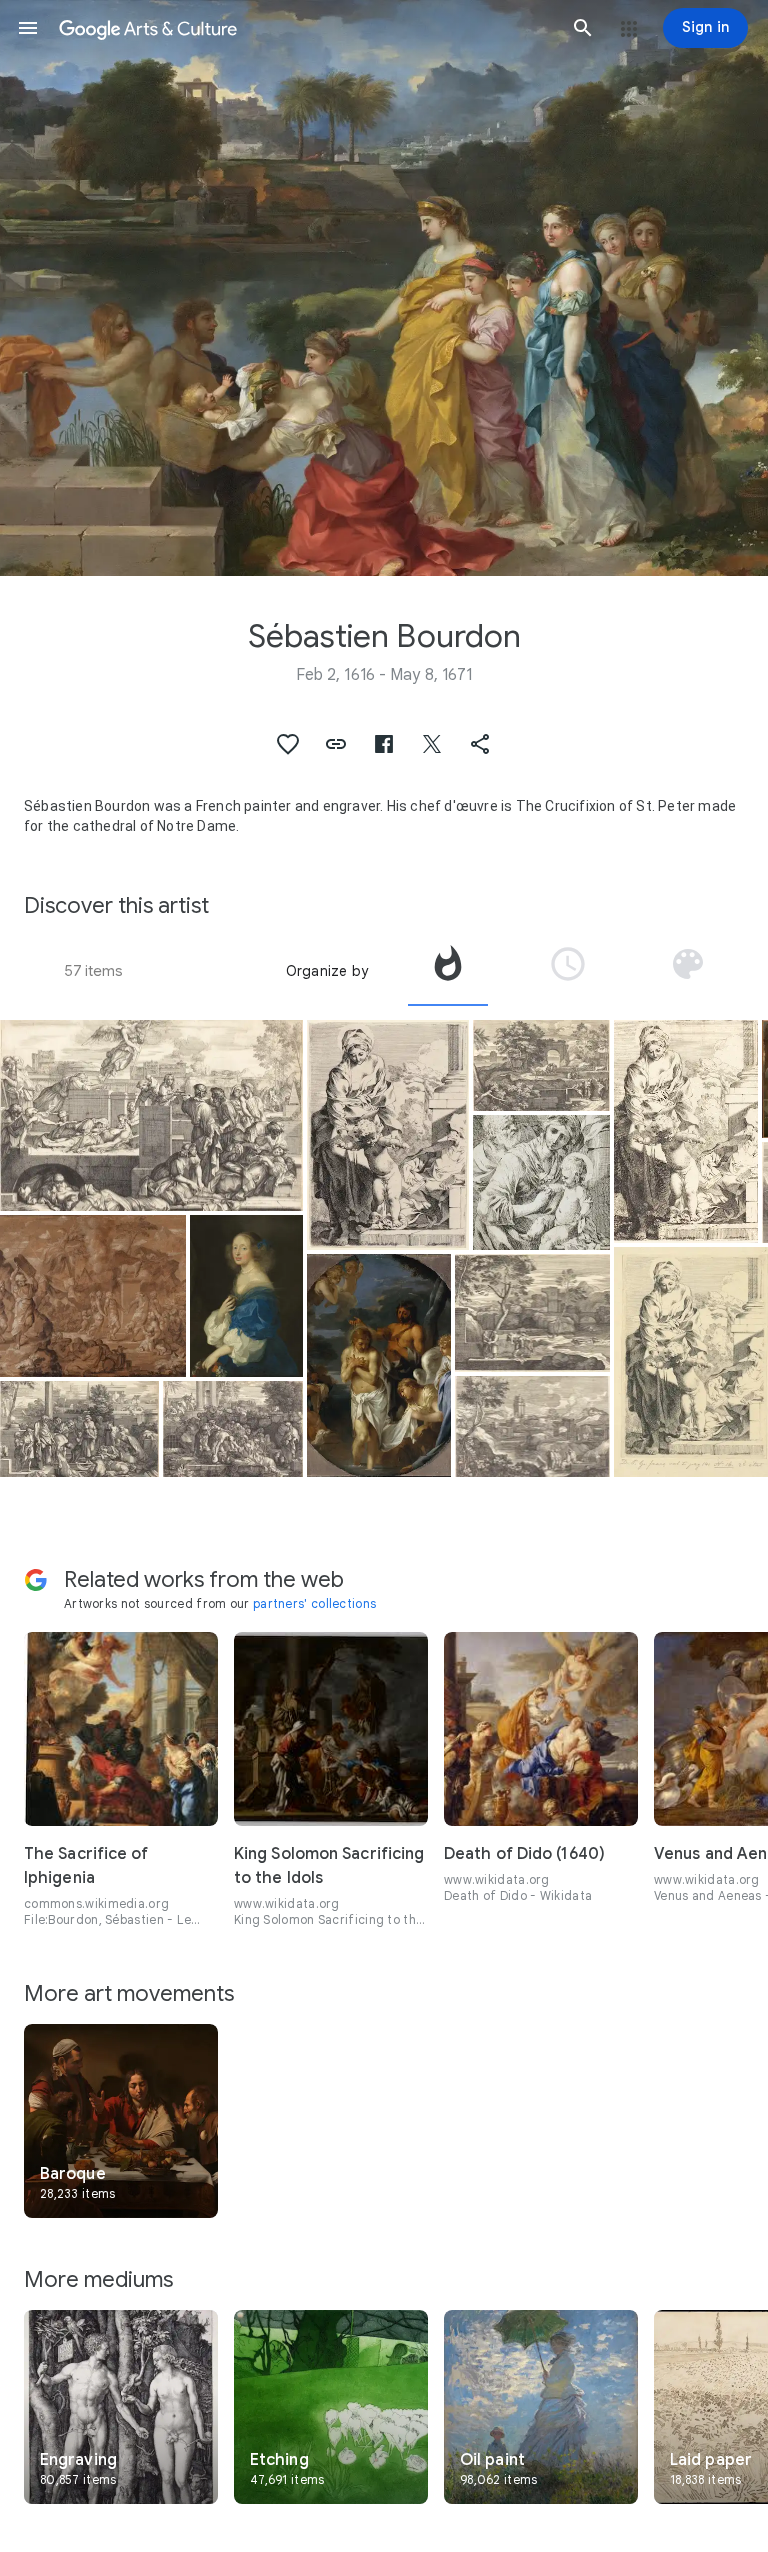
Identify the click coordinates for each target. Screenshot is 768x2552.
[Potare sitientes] (233, 1429)
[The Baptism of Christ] (378, 1365)
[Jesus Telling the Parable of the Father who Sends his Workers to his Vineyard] (533, 1426)
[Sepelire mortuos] (79, 1429)
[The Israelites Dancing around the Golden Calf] (93, 1296)
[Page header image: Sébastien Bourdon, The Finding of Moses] (384, 288)
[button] (28, 28)
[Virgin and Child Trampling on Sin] (685, 1131)
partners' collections (314, 1603)
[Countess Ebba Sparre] (246, 1296)
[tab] (448, 971)
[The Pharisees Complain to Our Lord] (541, 1065)
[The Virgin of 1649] (541, 1182)
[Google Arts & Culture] (305, 28)
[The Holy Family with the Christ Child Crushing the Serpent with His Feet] (388, 1135)
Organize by (327, 971)
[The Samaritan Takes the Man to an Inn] (533, 1313)
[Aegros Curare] (151, 1115)
